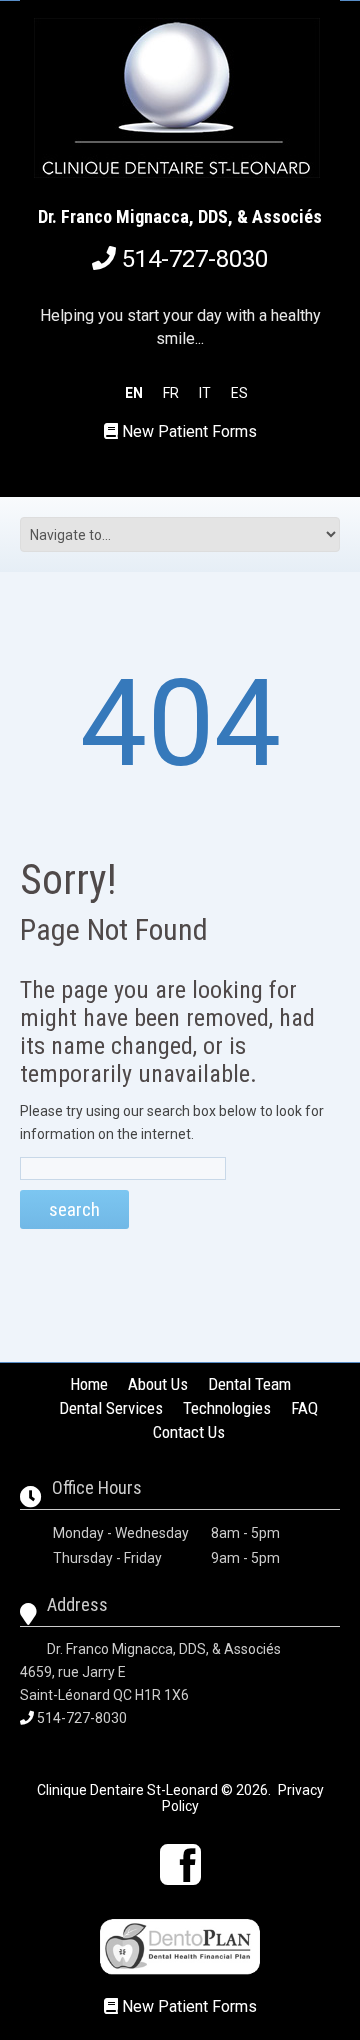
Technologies (227, 1408)
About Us (158, 1384)
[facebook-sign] (180, 1864)
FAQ (304, 1408)
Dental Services (111, 1408)
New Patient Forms (189, 431)
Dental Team (249, 1384)
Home (89, 1384)
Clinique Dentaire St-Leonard (127, 1790)
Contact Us (189, 1432)
